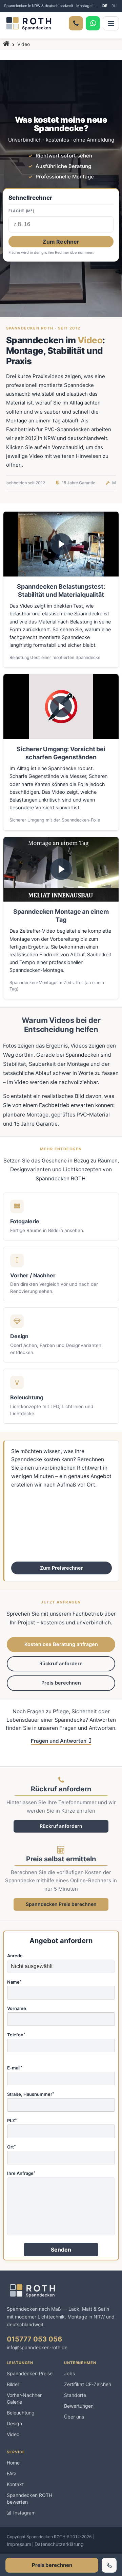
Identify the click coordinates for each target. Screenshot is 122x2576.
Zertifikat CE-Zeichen (88, 2384)
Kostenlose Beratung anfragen (61, 1644)
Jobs (69, 2373)
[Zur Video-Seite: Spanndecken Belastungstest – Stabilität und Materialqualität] (61, 544)
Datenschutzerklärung (59, 2544)
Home (13, 2463)
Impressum (19, 2544)
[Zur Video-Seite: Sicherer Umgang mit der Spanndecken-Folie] (61, 706)
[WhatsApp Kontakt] (93, 23)
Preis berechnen (61, 1683)
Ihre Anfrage (21, 2174)
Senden (61, 2250)
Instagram (24, 2513)
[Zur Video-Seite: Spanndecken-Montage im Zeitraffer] (61, 869)
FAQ (11, 2473)
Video (13, 2434)
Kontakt (15, 2484)
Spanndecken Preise (30, 2373)
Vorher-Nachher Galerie (24, 2398)
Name (14, 1982)
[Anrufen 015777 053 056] (76, 23)
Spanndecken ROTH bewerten (29, 2498)
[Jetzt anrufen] (109, 2565)
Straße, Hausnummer (31, 2094)
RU (114, 6)
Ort (12, 2147)
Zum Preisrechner (62, 1568)
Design (14, 2423)
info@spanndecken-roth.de (37, 2347)
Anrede (15, 1956)
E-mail (15, 2068)
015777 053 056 (34, 2339)
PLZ (12, 2121)
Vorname (17, 2009)
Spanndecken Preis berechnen (61, 1904)
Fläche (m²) (21, 211)
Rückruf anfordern (61, 1664)
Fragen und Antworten (59, 1741)
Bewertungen (79, 2406)
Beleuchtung (21, 2413)
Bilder (13, 2384)
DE (105, 6)
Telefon (16, 2035)
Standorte (75, 2395)
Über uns (74, 2417)
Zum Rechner (61, 242)
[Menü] (111, 23)
